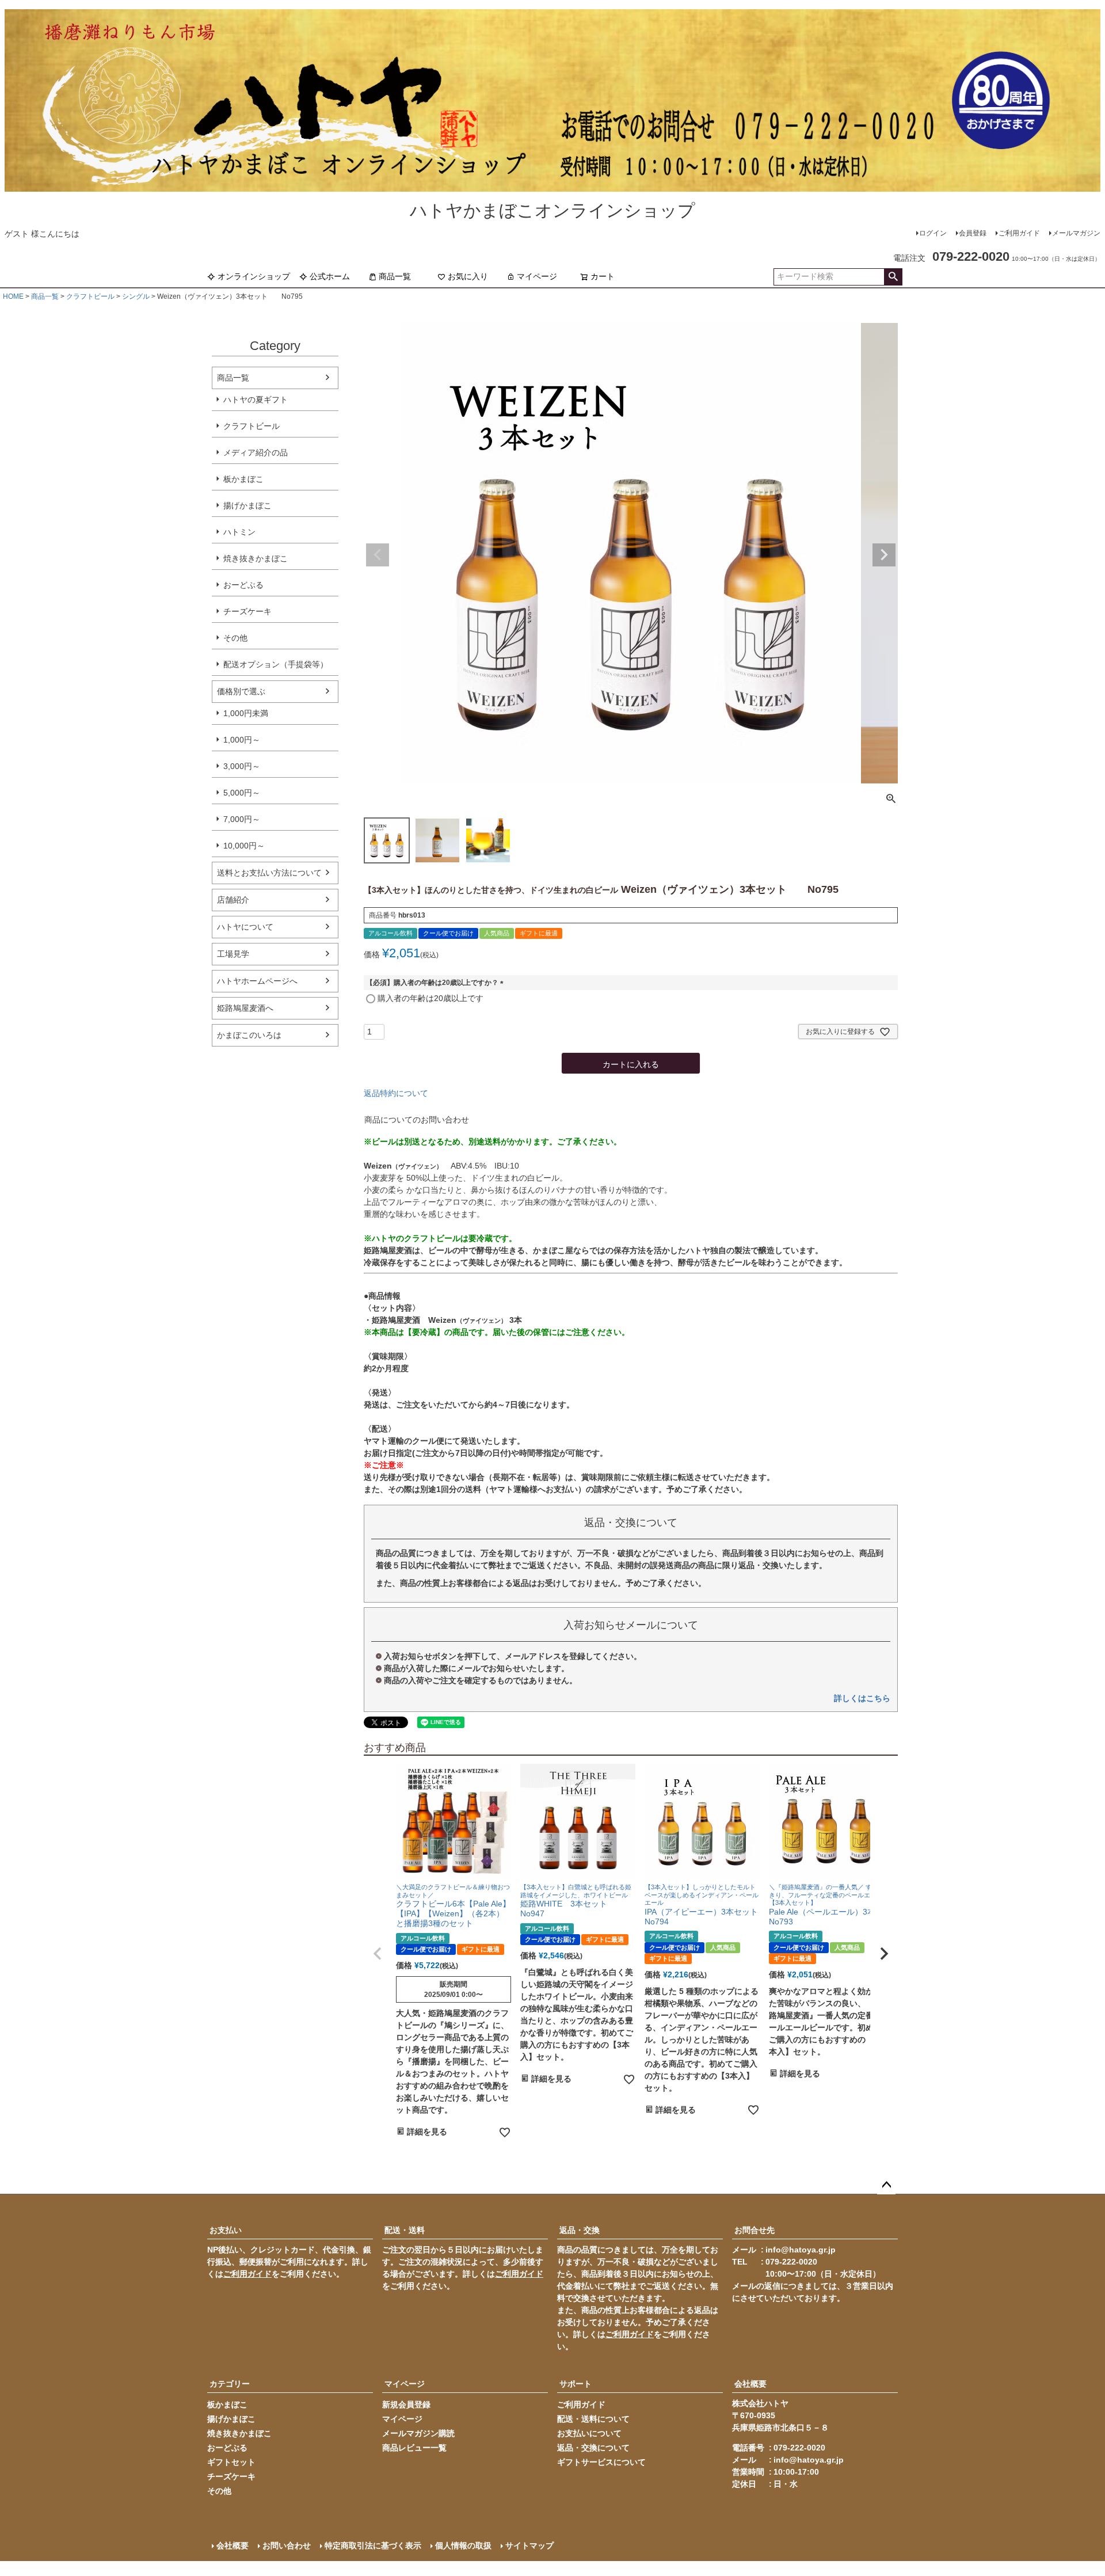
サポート (576, 2384)
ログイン (933, 233)
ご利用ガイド (1019, 233)
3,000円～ (242, 766)
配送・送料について (593, 2419)
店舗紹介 (233, 900)
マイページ (537, 276)
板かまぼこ (243, 479)
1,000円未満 (246, 713)
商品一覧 (395, 276)
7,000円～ (242, 819)
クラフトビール (90, 296)
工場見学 (233, 954)
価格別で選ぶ (241, 691)
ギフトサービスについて (601, 2462)
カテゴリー (230, 2384)
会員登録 (973, 233)
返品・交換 (580, 2230)
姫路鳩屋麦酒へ (245, 1008)
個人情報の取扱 (463, 2545)
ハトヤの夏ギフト (256, 399)
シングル (136, 296)
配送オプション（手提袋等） (276, 664)
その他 (235, 638)
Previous (378, 555)
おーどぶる (243, 585)
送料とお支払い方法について (269, 873)
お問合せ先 (755, 2230)
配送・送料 (405, 2230)
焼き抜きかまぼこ (256, 558)
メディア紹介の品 (256, 452)
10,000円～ (244, 846)
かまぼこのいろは (249, 1035)
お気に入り (468, 276)
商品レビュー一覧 (414, 2448)
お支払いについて (589, 2433)
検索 (893, 277)
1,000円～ (242, 740)
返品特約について (396, 1093)
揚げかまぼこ (247, 505)
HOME (13, 296)
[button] (378, 1954)
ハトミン (239, 532)
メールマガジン (1076, 233)
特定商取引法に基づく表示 (373, 2545)
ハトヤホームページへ (257, 981)
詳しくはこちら (862, 1698)
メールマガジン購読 (418, 2433)
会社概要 (750, 2384)
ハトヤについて (245, 927)
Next (884, 555)
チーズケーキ (247, 611)
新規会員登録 (406, 2404)
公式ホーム (330, 276)
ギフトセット (231, 2462)
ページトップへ (886, 2185)
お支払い (226, 2230)
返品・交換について (593, 2448)
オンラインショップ (254, 276)
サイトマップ (529, 2545)
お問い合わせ (287, 2545)
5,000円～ (242, 793)
